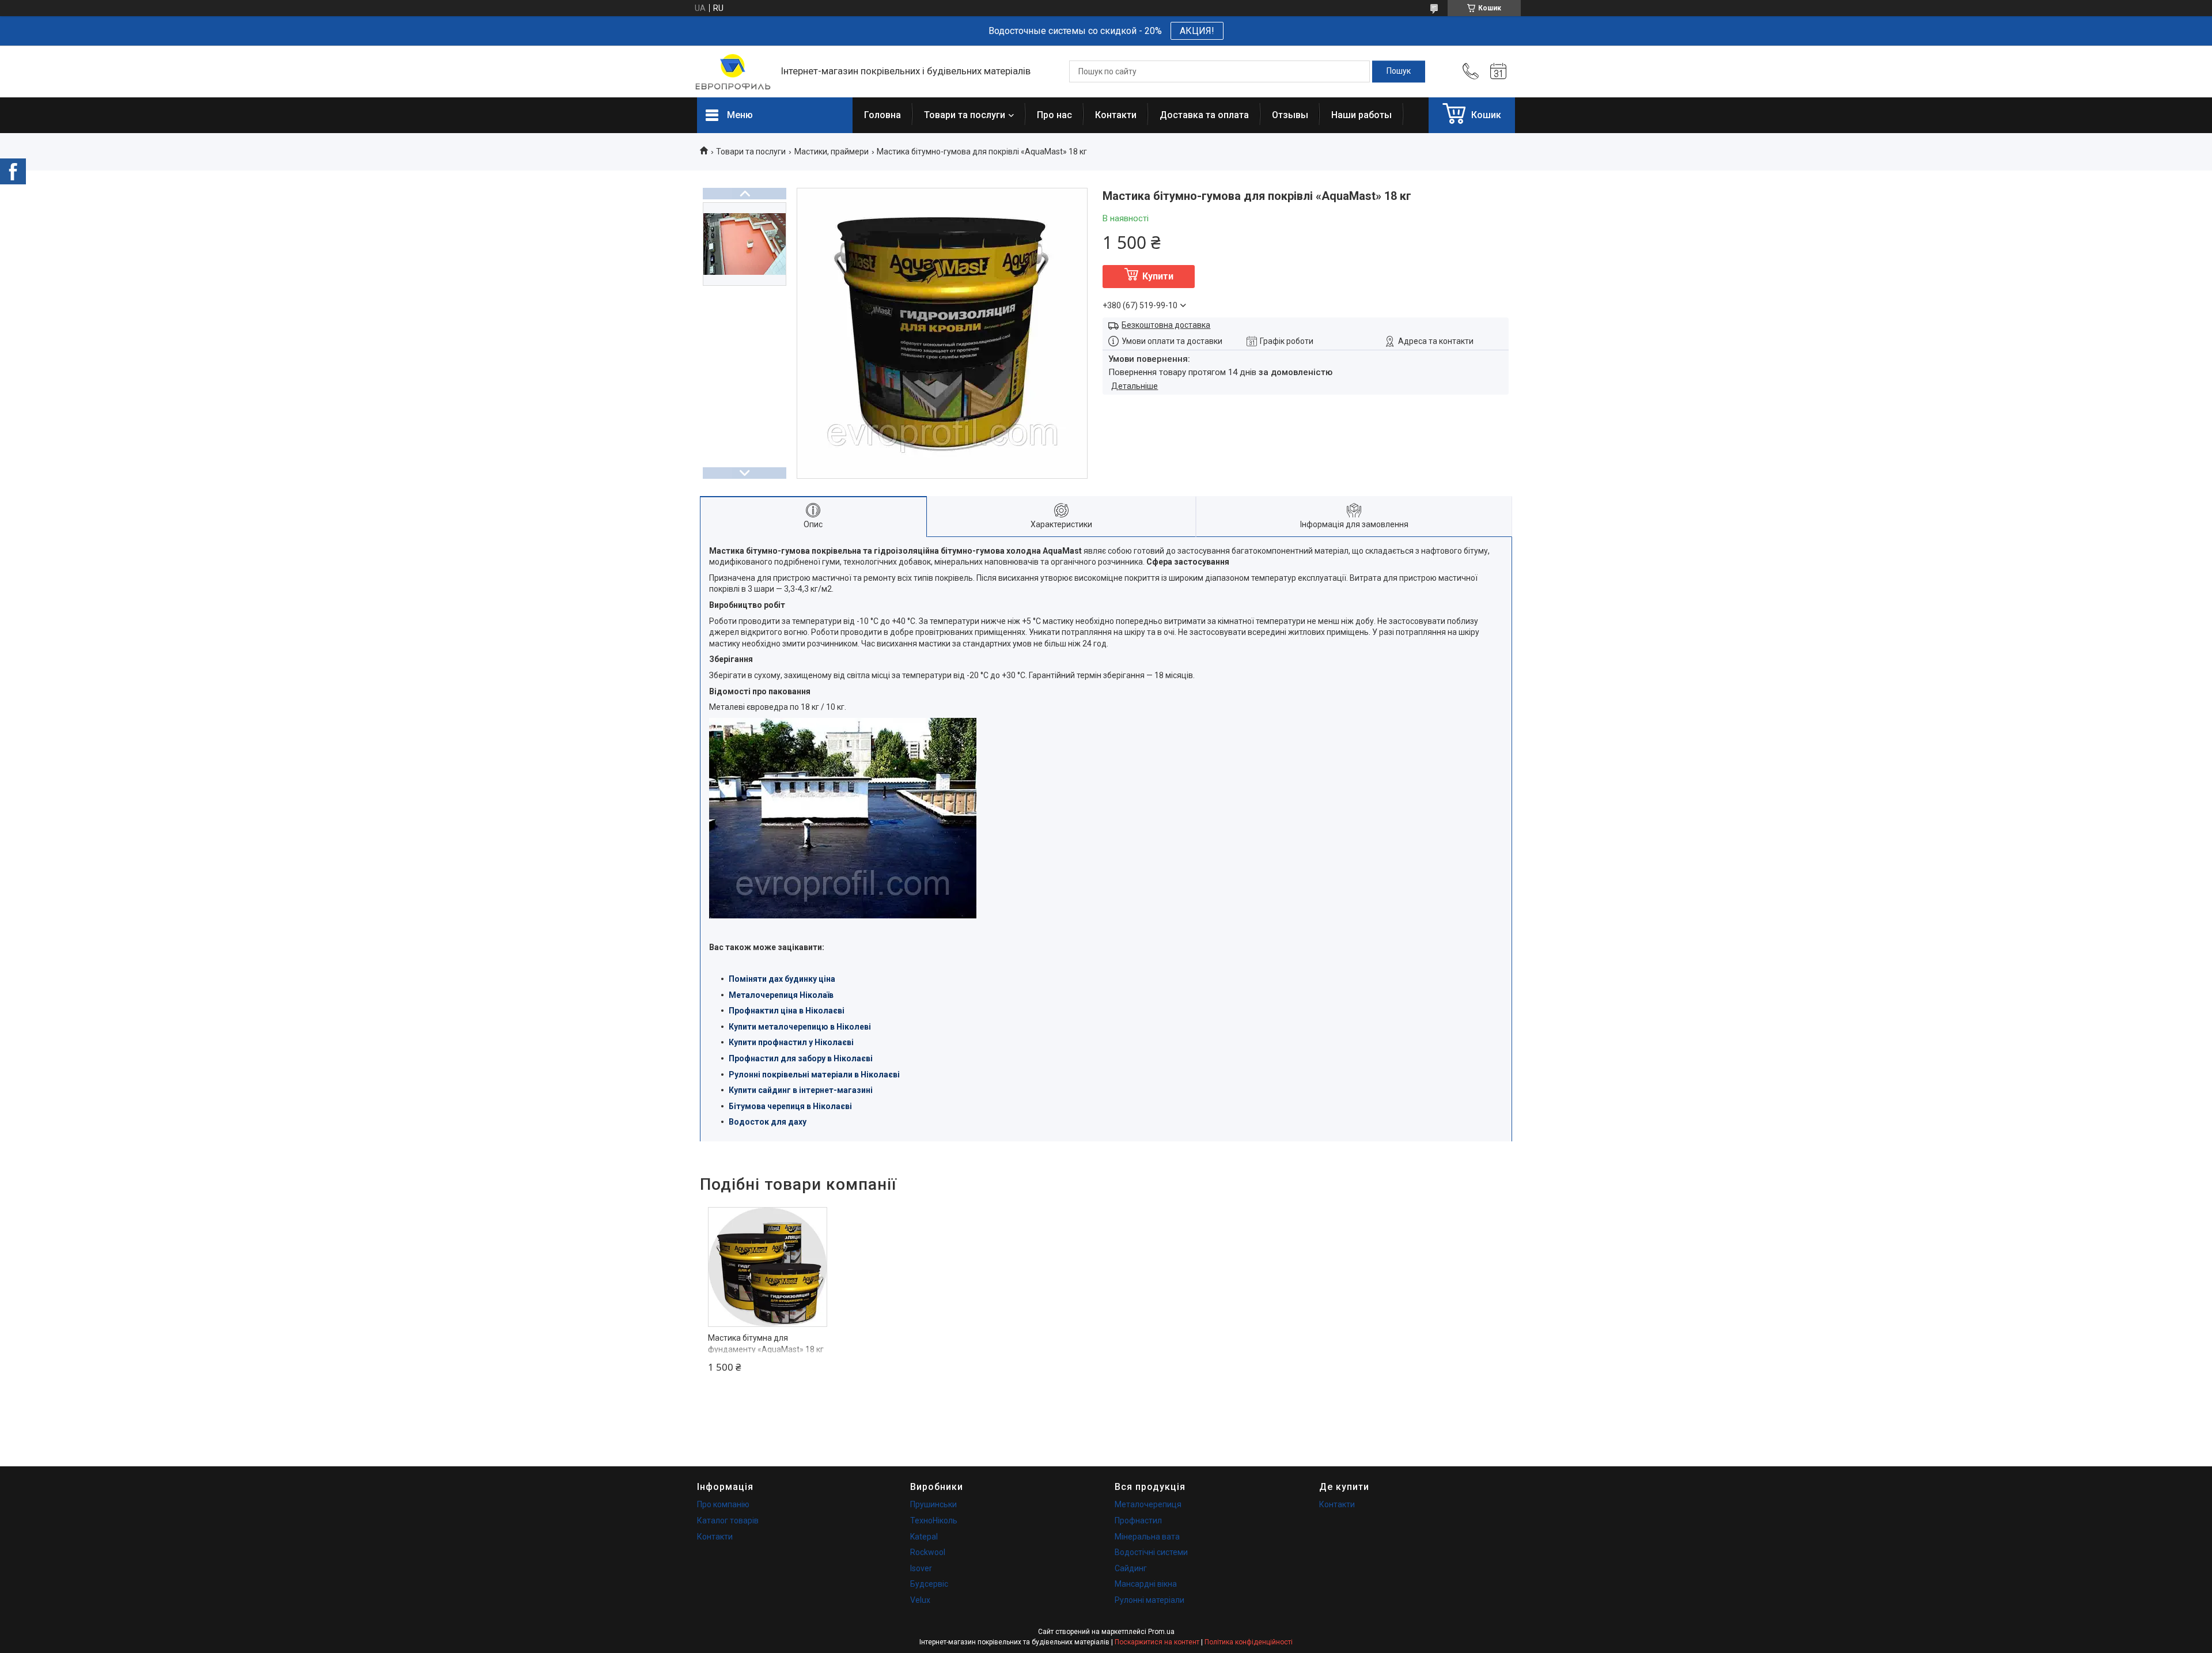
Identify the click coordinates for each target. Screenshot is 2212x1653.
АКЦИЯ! (1197, 31)
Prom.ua (1161, 1632)
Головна (882, 115)
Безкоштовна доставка (1166, 325)
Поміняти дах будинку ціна (782, 979)
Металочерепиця (1148, 1504)
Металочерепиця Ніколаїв (781, 995)
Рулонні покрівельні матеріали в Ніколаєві (814, 1075)
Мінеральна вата (1147, 1537)
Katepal (924, 1537)
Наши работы (1361, 115)
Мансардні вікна (1146, 1584)
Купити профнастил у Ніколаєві (791, 1042)
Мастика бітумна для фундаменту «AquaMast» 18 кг (766, 1344)
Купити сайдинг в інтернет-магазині (801, 1090)
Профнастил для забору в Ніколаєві (801, 1058)
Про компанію (723, 1504)
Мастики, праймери (832, 152)
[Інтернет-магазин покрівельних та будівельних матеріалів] (733, 72)
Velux (920, 1600)
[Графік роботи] (1498, 71)
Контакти (1116, 115)
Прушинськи (933, 1504)
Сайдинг (1131, 1568)
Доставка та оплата (1204, 115)
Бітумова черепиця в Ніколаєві (790, 1106)
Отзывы (1290, 115)
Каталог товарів (728, 1520)
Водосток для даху (768, 1122)
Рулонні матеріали (1149, 1600)
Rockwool (928, 1552)
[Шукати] (1399, 71)
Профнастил (1138, 1520)
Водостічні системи (1151, 1552)
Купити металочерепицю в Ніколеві (800, 1027)
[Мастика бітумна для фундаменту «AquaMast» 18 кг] (768, 1267)
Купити (1158, 276)
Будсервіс (929, 1584)
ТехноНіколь (934, 1520)
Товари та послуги (965, 115)
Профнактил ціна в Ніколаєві (787, 1011)
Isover (921, 1568)
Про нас (1054, 115)
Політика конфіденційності (1249, 1642)
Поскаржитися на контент (1157, 1642)
